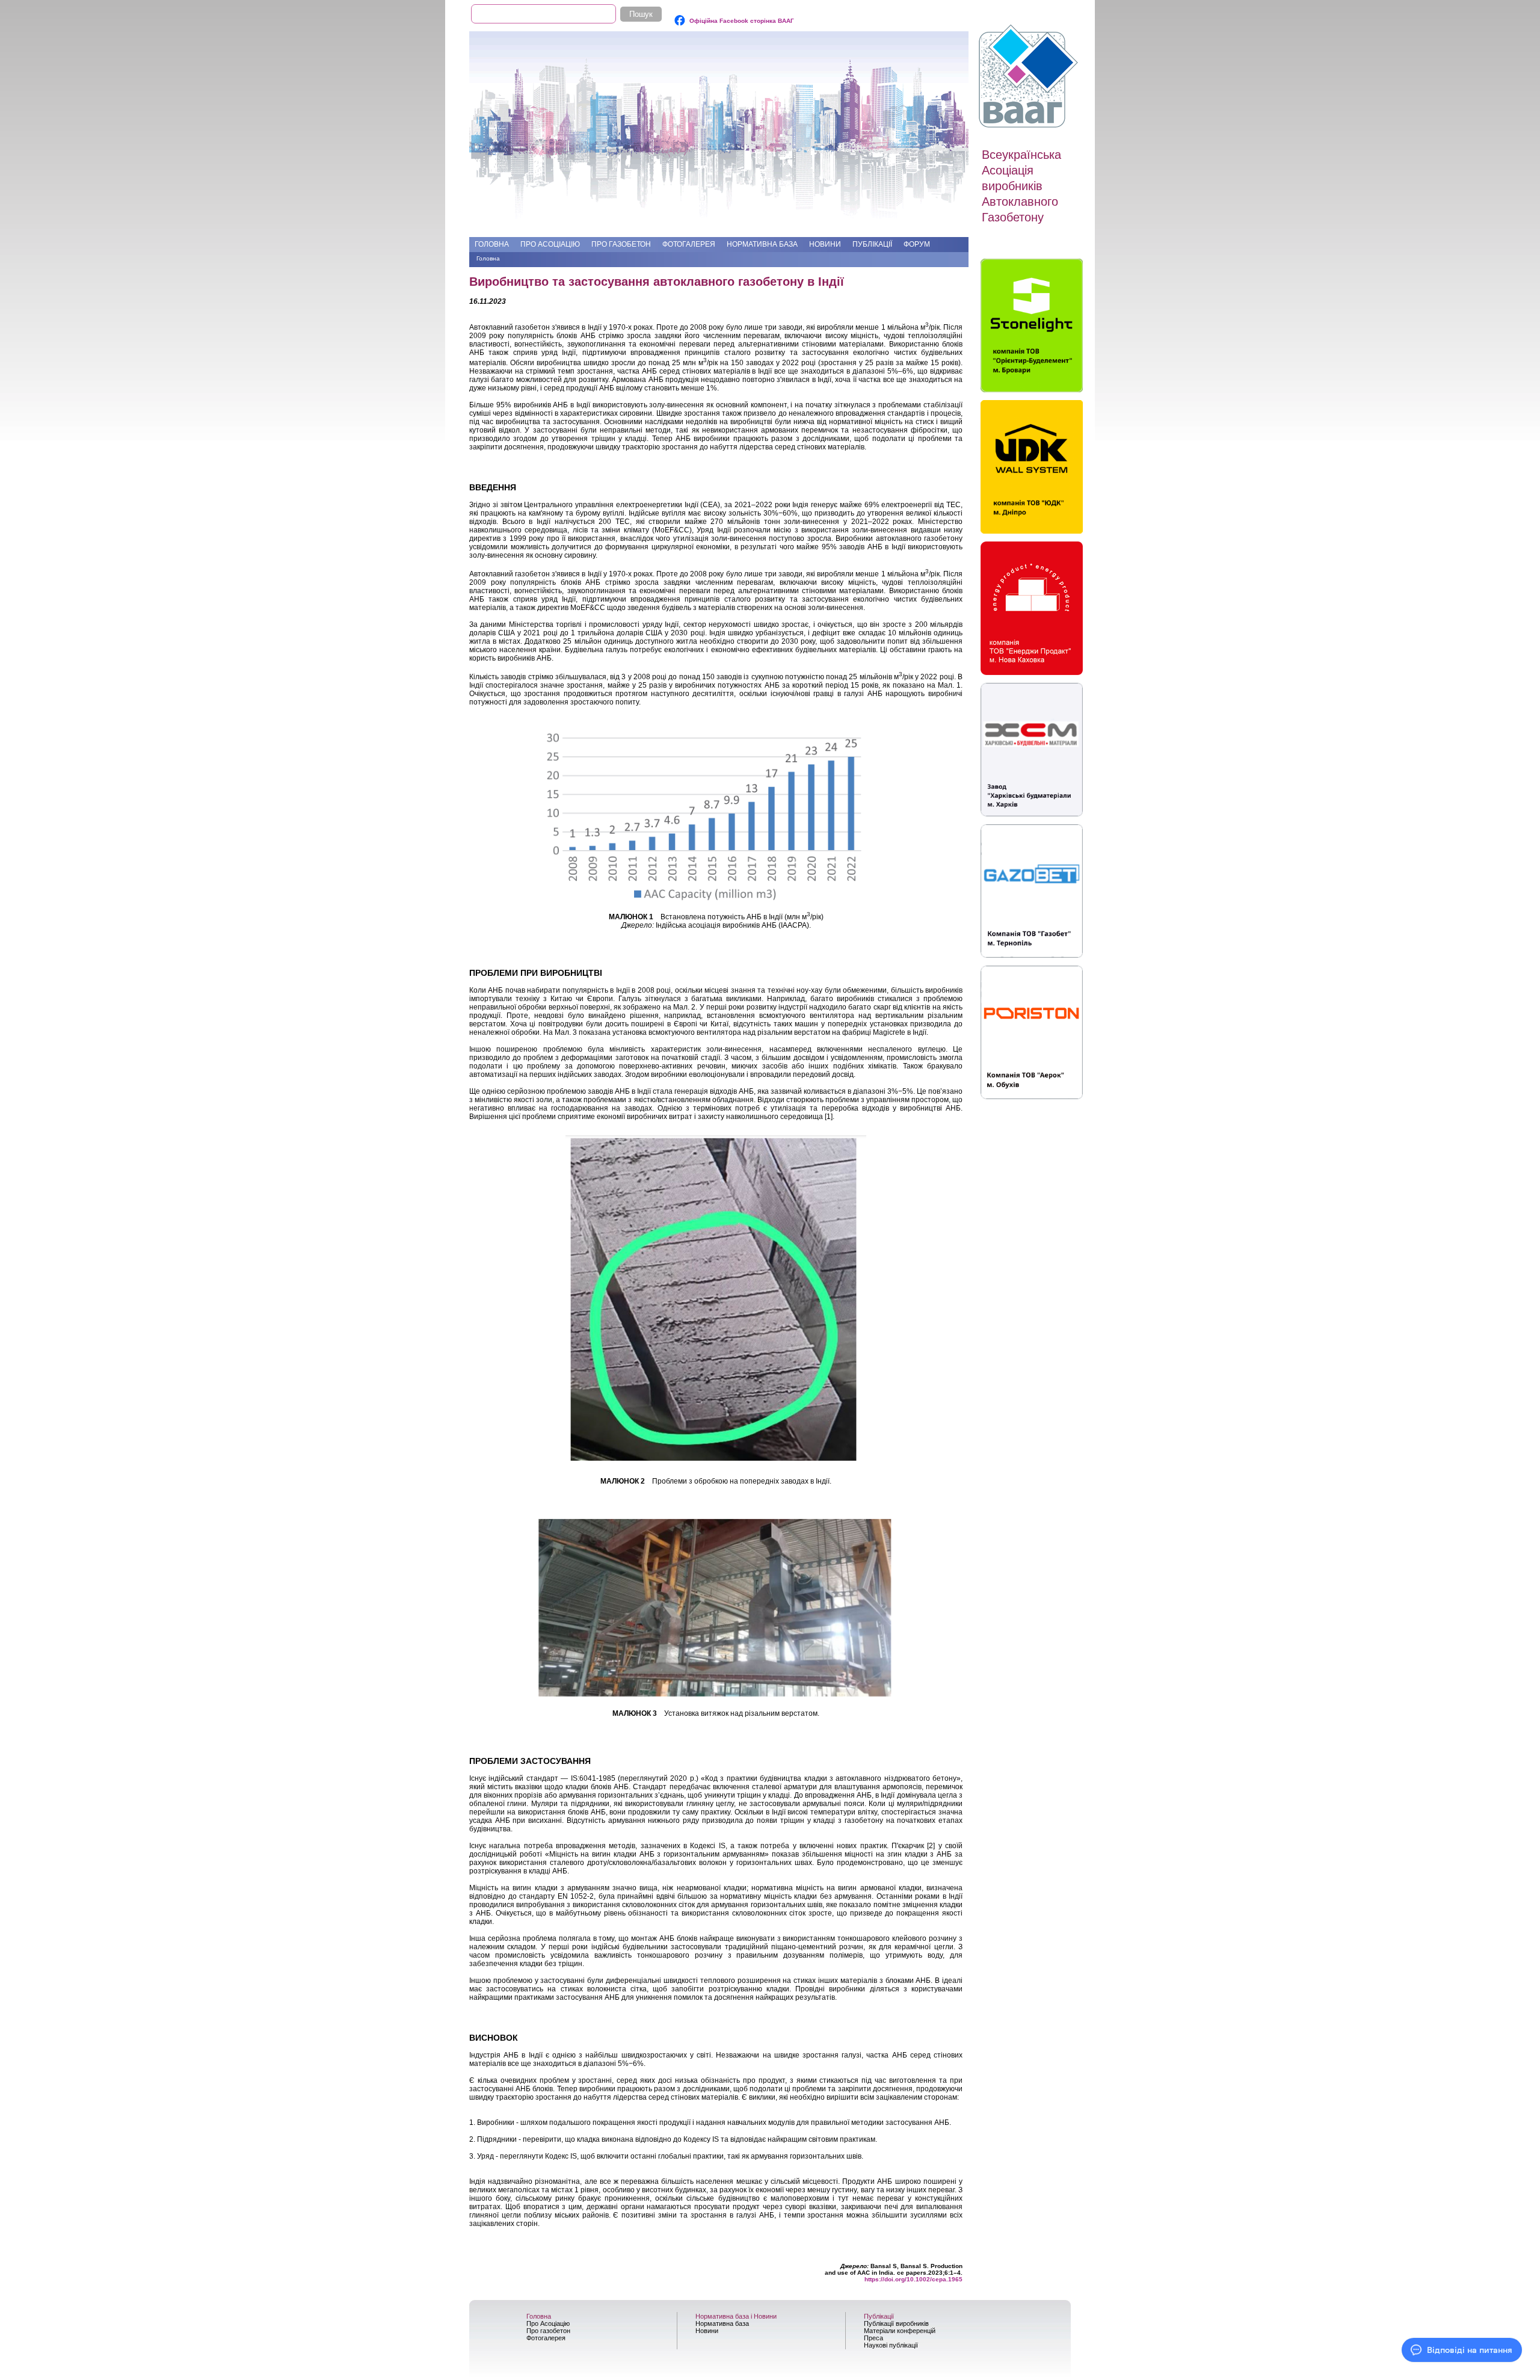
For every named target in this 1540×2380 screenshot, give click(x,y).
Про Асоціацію (550, 244)
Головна (492, 244)
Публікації (872, 244)
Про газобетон (621, 244)
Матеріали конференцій (900, 2331)
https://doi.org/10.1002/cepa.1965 (913, 2279)
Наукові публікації (891, 2345)
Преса (873, 2338)
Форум (917, 244)
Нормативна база (762, 244)
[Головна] (1030, 76)
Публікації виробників (896, 2323)
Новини (825, 244)
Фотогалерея (689, 244)
